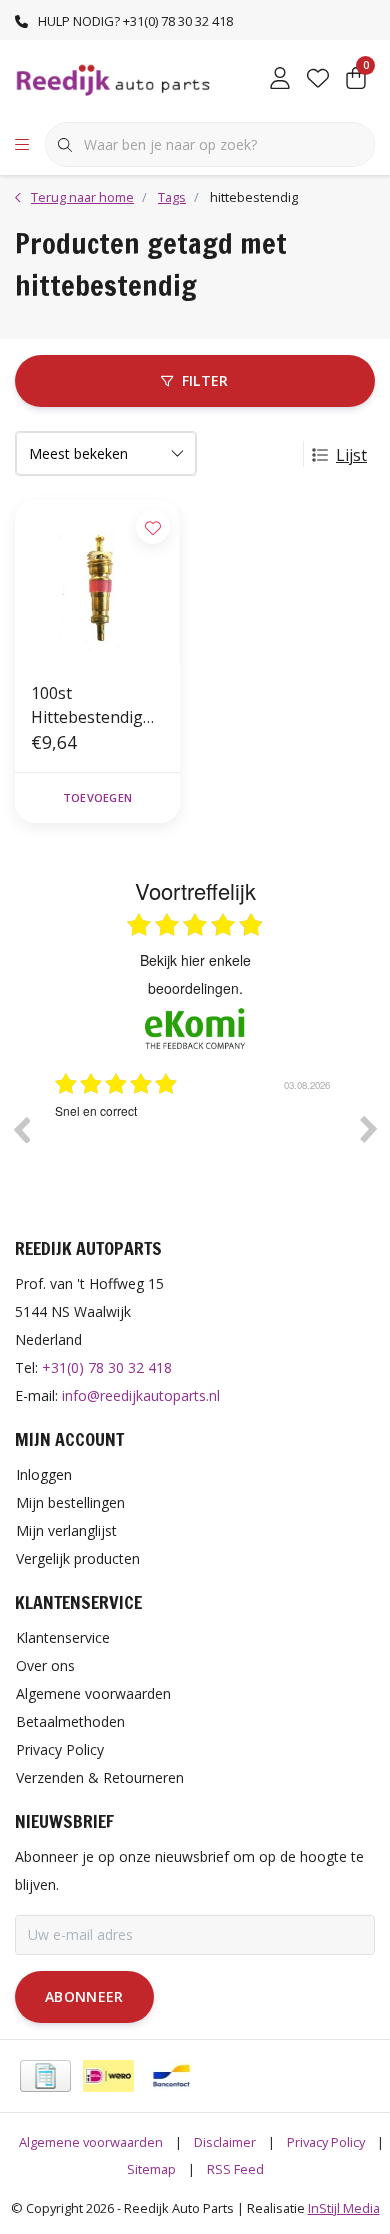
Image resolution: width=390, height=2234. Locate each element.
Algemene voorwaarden (91, 2142)
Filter (205, 380)
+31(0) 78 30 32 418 (107, 1367)
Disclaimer (225, 2142)
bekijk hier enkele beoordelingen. (195, 974)
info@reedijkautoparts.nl (141, 1395)
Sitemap (151, 2169)
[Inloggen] (280, 80)
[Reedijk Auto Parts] (114, 79)
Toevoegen (97, 797)
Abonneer (84, 1996)
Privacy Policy (326, 2142)
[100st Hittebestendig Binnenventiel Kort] (97, 582)
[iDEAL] (108, 2076)
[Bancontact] (171, 2076)
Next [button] (369, 1129)
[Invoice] (45, 2076)
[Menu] (22, 145)
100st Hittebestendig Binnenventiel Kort (87, 705)
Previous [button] (21, 1129)
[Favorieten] (318, 80)
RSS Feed (235, 2169)
